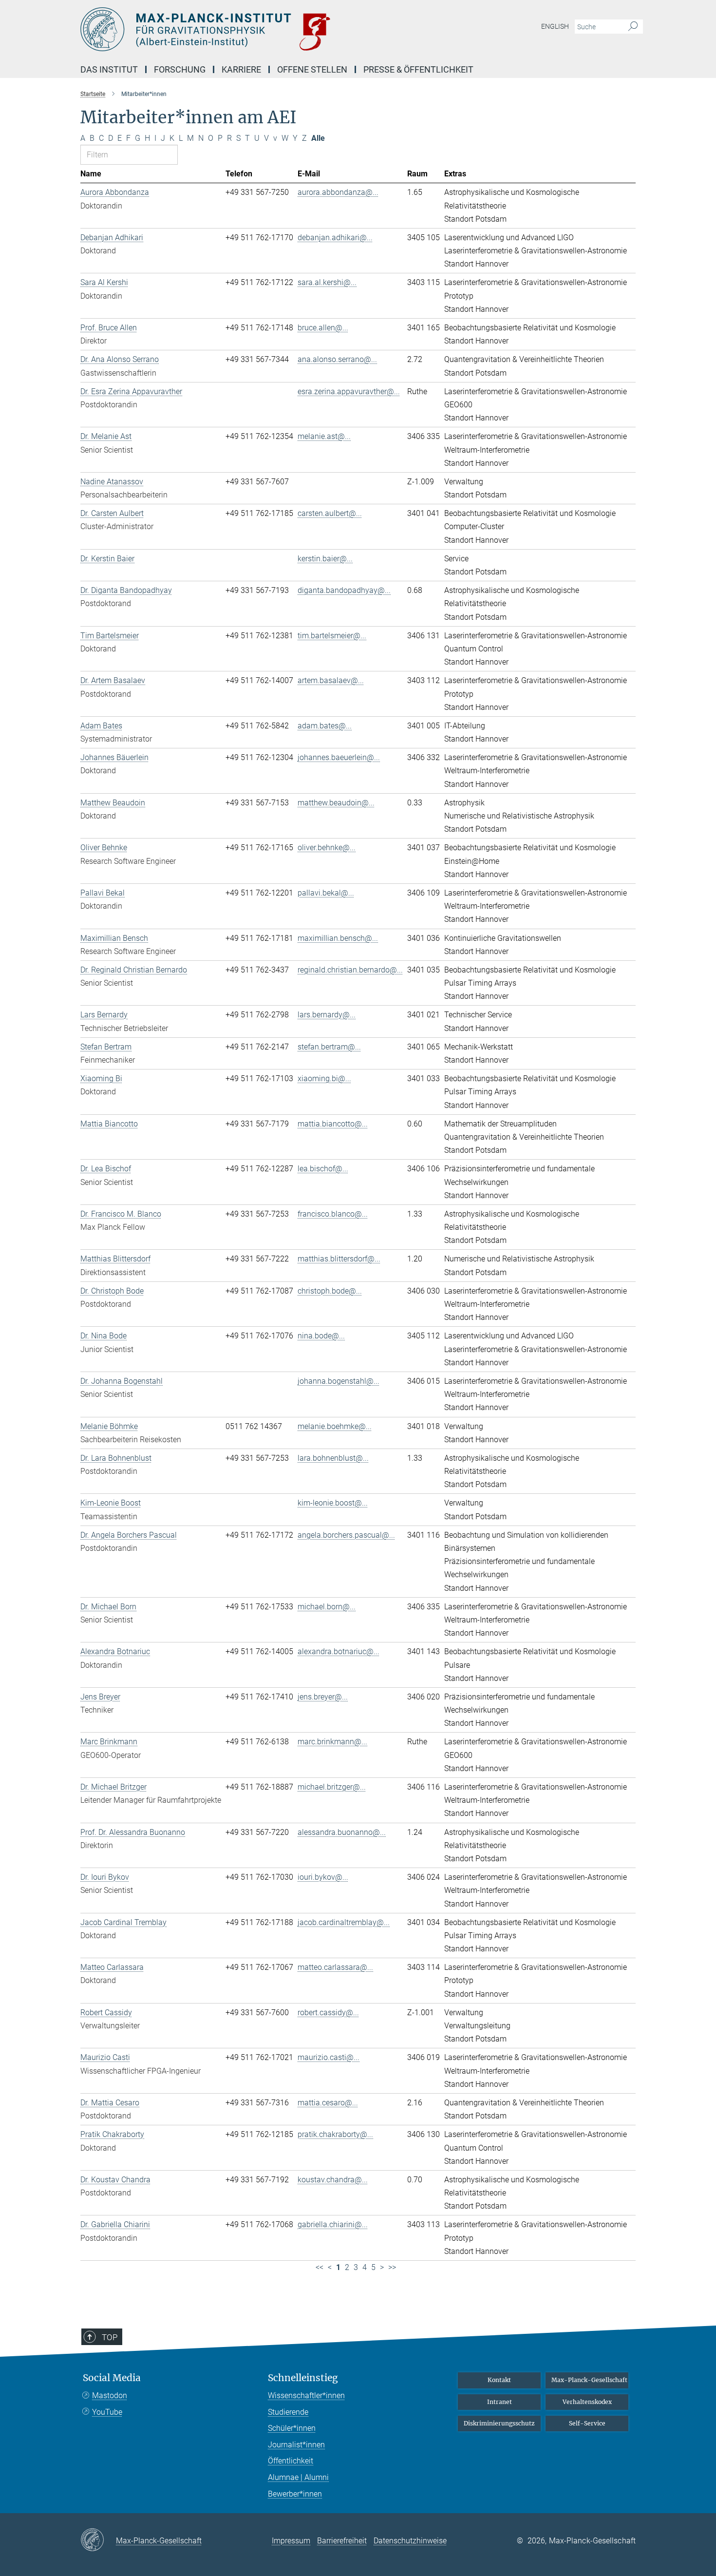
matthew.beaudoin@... (336, 803)
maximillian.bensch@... (338, 938)
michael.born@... (327, 1607)
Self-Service (587, 2423)
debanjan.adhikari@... (335, 238)
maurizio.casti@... (329, 2057)
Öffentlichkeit (291, 2461)
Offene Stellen (312, 69)
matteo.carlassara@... (335, 1967)
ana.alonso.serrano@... (337, 359)
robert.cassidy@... (328, 2013)
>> (392, 2267)
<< (320, 2267)
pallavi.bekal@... (326, 893)
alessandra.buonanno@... (342, 1832)
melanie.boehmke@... (335, 1426)
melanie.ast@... (324, 436)
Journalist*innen (296, 2445)
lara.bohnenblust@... (333, 1458)
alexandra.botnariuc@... (339, 1651)
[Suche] (633, 27)
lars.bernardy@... (327, 1015)
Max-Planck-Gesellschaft (589, 2380)
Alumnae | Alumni (298, 2477)
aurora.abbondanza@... (338, 192)
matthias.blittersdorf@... (339, 1259)
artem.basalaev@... (331, 680)
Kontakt (499, 2380)
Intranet (499, 2402)
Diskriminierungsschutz (499, 2423)
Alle (318, 138)
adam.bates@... (325, 726)
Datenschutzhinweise (410, 2541)
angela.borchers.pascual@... (346, 1535)
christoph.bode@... (330, 1291)
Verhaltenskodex (587, 2402)
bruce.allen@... (323, 328)
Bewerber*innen (295, 2494)
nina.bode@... (321, 1336)
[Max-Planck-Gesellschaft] (98, 2540)
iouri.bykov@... (323, 1877)
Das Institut (109, 69)
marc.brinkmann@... (332, 1742)
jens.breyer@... (323, 1697)
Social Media (112, 2378)
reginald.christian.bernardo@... (350, 970)
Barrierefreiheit (342, 2541)
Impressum (291, 2541)
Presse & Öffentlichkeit (418, 69)
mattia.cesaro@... (328, 2103)
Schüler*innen (292, 2428)
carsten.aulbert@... (330, 513)
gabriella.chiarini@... (333, 2224)
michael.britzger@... (332, 1787)
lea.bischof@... (323, 1169)
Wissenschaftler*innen (306, 2395)
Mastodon (110, 2395)
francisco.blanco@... (333, 1214)
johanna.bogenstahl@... (339, 1381)
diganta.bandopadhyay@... (344, 590)
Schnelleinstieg (303, 2378)
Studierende (288, 2412)
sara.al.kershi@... (327, 282)
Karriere (241, 69)
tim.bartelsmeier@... (332, 636)
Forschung (180, 69)
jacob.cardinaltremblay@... (344, 1922)
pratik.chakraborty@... (335, 2134)
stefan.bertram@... (329, 1047)
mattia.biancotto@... (333, 1124)
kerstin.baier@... (325, 559)
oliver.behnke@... (327, 848)
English (555, 26)
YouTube (107, 2412)
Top (110, 2337)
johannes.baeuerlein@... (339, 757)
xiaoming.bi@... (324, 1078)
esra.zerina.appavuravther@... (349, 391)
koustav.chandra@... (333, 2180)
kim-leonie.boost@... (333, 1503)
